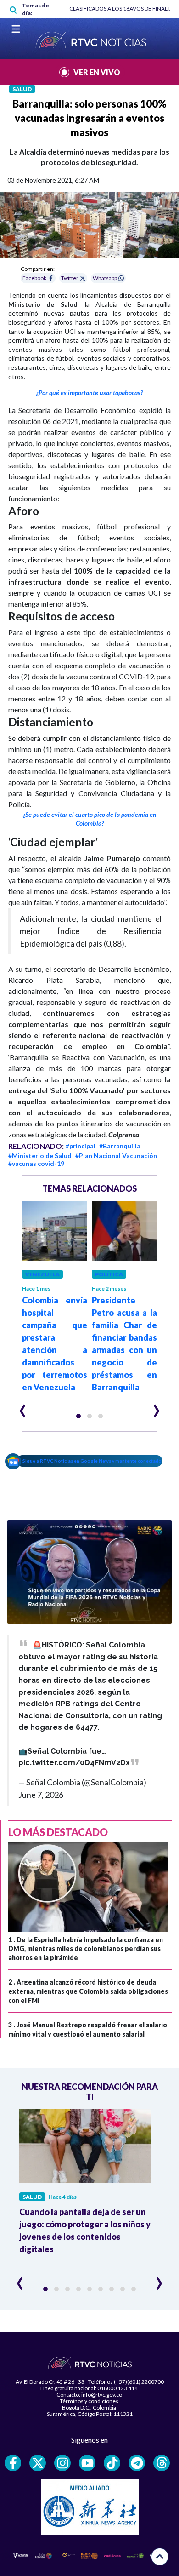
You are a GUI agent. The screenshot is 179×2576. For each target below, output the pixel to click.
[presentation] (23, 1407)
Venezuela (42, 1274)
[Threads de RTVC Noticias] (162, 2463)
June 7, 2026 (41, 1795)
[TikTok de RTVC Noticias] (112, 2463)
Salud (22, 89)
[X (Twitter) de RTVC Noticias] (38, 2463)
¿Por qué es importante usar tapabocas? (89, 393)
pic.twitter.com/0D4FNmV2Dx (74, 1763)
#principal (81, 1146)
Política (109, 1274)
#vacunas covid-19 (36, 1163)
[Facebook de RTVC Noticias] (13, 2463)
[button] (78, 1416)
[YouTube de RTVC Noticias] (87, 2463)
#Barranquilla (120, 1146)
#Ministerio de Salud (40, 1156)
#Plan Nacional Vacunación (116, 1156)
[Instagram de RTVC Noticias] (62, 2463)
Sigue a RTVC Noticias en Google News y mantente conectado (92, 1461)
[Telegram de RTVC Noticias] (137, 2463)
